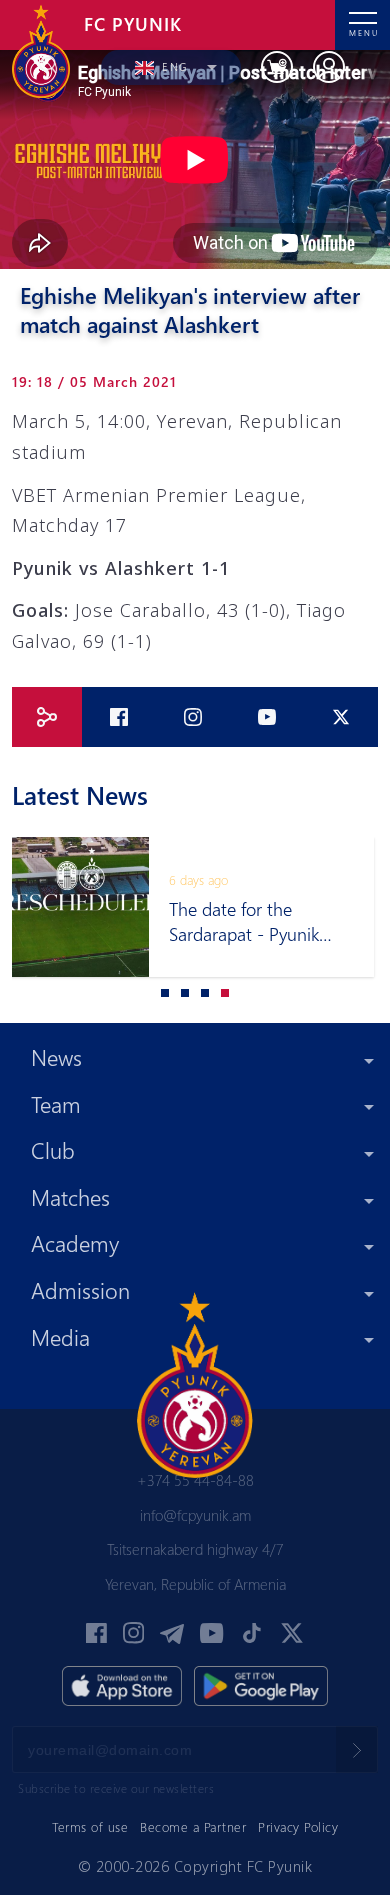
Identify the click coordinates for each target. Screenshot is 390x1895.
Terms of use (90, 1826)
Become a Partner (193, 1826)
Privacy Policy (298, 1826)
